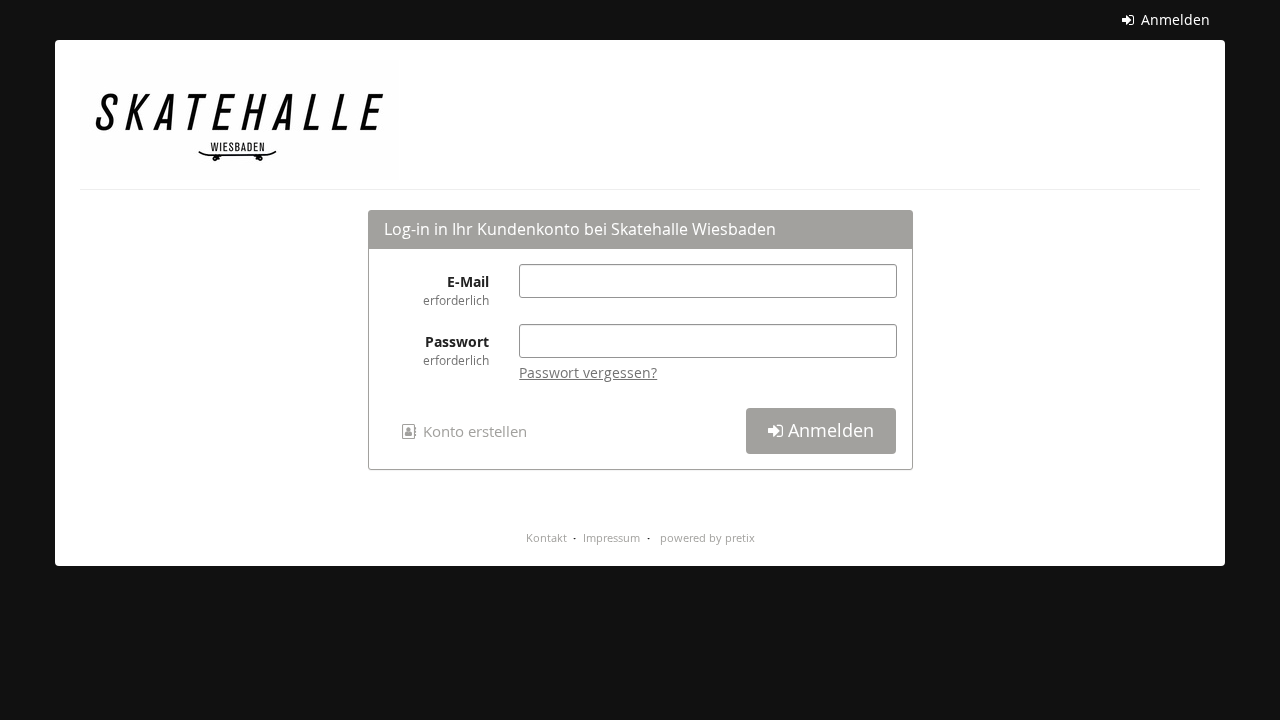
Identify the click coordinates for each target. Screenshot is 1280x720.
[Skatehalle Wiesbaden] (239, 120)
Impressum (611, 537)
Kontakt (546, 537)
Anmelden (1173, 19)
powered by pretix (707, 537)
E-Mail (456, 290)
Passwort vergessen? (588, 372)
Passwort (456, 350)
